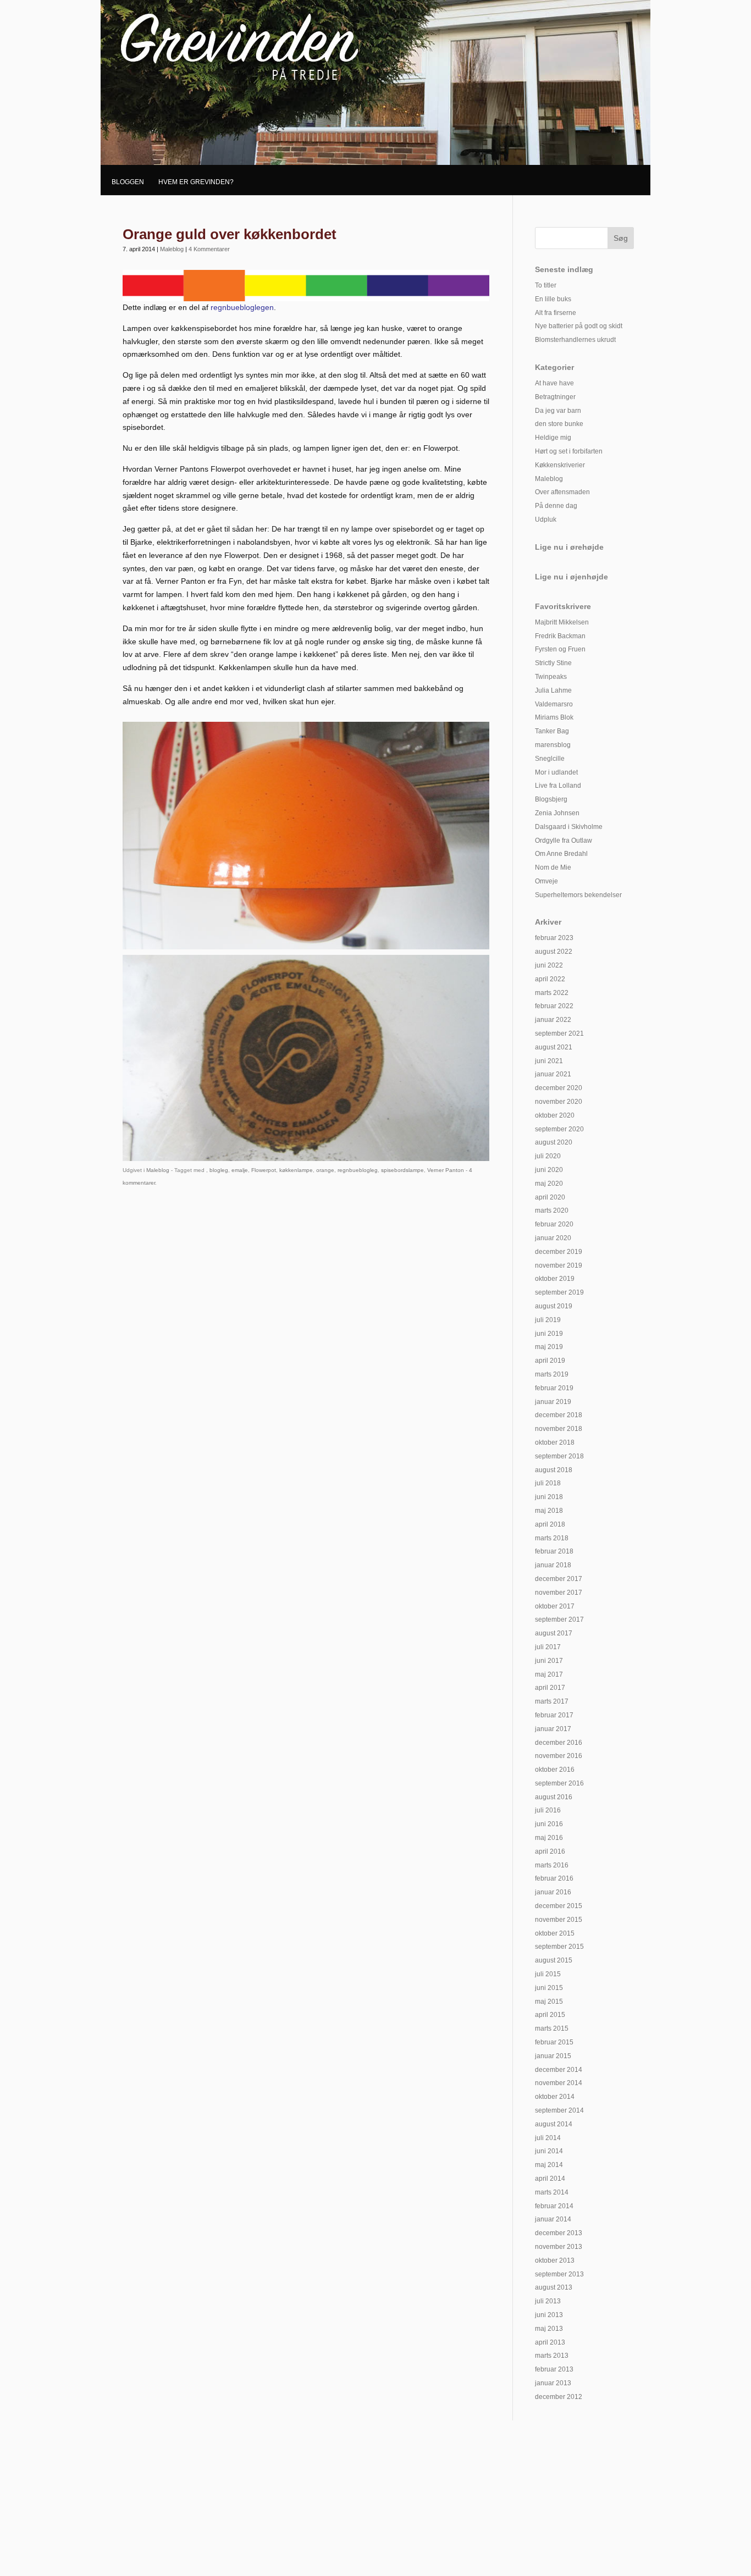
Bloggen (128, 182)
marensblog (553, 745)
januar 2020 (553, 1238)
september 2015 (559, 1947)
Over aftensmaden (562, 492)
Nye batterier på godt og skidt (579, 326)
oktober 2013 (555, 2260)
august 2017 (554, 1633)
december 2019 (559, 1252)
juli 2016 (548, 1810)
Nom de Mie (553, 867)
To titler (546, 285)
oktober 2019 (555, 1279)
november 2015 (559, 1920)
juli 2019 (548, 1320)
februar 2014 (554, 2206)
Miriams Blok (554, 717)
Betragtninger (555, 397)
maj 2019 (549, 1347)
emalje (240, 1170)
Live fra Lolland (558, 786)
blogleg (219, 1170)
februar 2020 (554, 1224)
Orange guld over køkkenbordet (230, 234)
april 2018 (550, 1524)
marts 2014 (552, 2192)
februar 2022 (554, 1006)
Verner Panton (446, 1170)
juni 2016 (549, 1824)
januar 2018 (553, 1565)
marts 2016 (552, 1865)
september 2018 (559, 1456)
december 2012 (559, 2397)
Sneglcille (550, 759)
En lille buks (553, 299)
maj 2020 (549, 1184)
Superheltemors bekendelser (578, 895)
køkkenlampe (296, 1170)
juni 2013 (549, 2315)
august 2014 (554, 2124)
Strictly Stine (553, 663)
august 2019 (554, 1306)
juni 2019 (549, 1334)
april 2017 (550, 1688)
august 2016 (554, 1797)
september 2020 (559, 1129)
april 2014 (550, 2179)
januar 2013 (553, 2383)
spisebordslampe (402, 1170)
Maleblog (172, 249)
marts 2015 (552, 2028)
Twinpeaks (551, 677)
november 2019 (559, 1265)
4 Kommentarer (209, 249)
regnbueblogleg (358, 1170)
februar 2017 (554, 1715)
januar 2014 (553, 2219)
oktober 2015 (555, 1933)
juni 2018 (549, 1497)
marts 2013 (552, 2356)
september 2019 (559, 1292)
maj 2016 (549, 1838)
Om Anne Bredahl (561, 854)
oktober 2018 (555, 1442)
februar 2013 (554, 2369)
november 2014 (559, 2083)
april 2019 (550, 1361)
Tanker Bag (552, 731)
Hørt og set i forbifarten (569, 451)
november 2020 (559, 1102)
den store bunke (559, 424)
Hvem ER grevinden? (196, 182)
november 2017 (559, 1593)
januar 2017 (553, 1729)
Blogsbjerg (551, 799)
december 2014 (559, 2070)
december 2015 (559, 1906)
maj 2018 (549, 1511)
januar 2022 (553, 1020)
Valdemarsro (554, 704)
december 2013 (559, 2233)
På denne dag (556, 506)
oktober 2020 (555, 1115)
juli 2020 (548, 1156)
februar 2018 (554, 1551)
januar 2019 (553, 1402)
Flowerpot (264, 1170)
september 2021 (559, 1033)
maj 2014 (549, 2165)
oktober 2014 (555, 2097)
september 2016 (559, 1783)
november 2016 (559, 1756)
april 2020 (550, 1197)
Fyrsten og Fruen (560, 649)
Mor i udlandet (556, 772)
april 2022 (550, 979)
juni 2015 (549, 1988)
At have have (554, 383)
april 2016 (550, 1851)
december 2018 (559, 1415)
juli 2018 (548, 1483)
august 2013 (554, 2287)
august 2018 (554, 1470)
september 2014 (559, 2110)
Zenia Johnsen (557, 813)
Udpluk (546, 519)
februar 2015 (554, 2042)
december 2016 (559, 1743)
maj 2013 (549, 2329)
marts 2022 (552, 993)
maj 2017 (549, 1674)
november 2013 (559, 2247)
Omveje (546, 881)
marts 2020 (552, 1210)
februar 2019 (554, 1388)
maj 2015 (549, 2002)
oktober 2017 (555, 1606)
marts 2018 (552, 1538)
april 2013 (550, 2342)
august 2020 (554, 1142)
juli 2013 (548, 2301)
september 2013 (559, 2274)
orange (325, 1170)
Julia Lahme (553, 690)
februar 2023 (554, 938)
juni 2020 (549, 1170)
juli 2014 (548, 2138)
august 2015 (554, 1960)
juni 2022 (549, 965)
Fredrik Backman (560, 636)
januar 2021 (553, 1074)
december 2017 (559, 1579)
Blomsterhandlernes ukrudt (575, 340)
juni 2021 (549, 1061)
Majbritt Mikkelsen (562, 622)
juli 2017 (548, 1647)
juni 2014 (549, 2151)
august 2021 (554, 1047)
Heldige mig (553, 438)
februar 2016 (554, 1878)
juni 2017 (549, 1661)
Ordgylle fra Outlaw (564, 841)
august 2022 (554, 952)
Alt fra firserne (556, 313)
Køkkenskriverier (560, 465)
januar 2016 (553, 1892)
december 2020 (559, 1088)
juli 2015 (548, 1974)
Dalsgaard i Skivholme (569, 827)
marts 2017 (552, 1701)
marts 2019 (552, 1374)
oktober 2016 (555, 1770)
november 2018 (559, 1429)
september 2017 (559, 1619)
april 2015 (550, 2015)
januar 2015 (553, 2056)
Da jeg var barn (558, 411)
